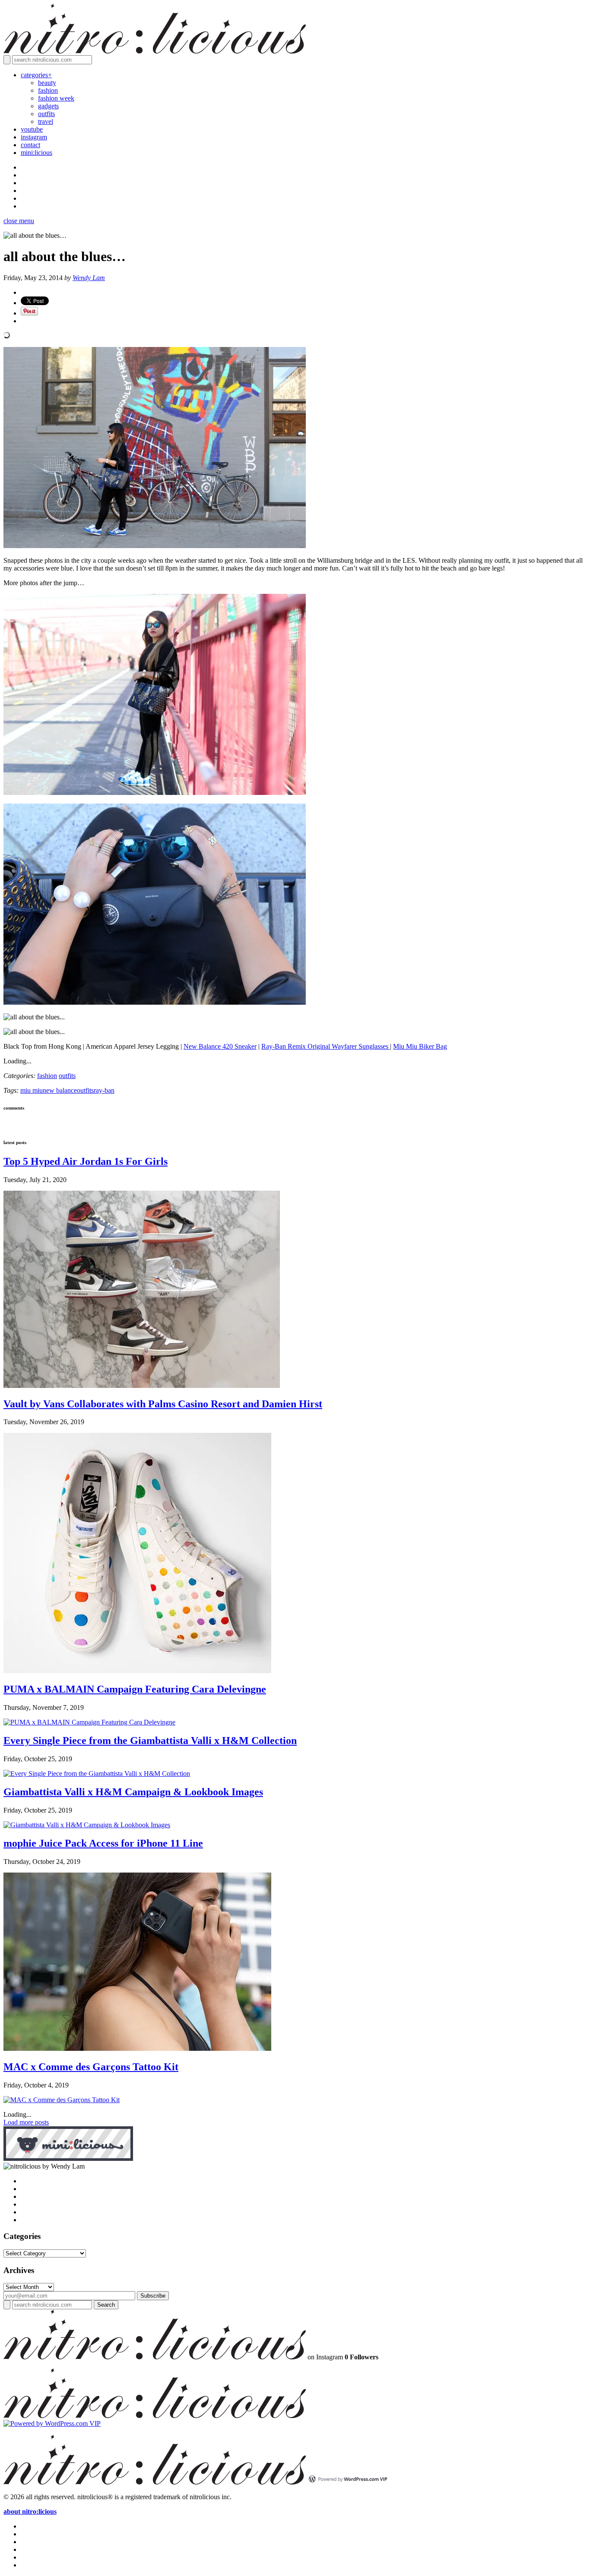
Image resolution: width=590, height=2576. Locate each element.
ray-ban (104, 1090)
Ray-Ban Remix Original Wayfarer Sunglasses (326, 1046)
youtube (32, 129)
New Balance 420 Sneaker (220, 1046)
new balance (60, 1090)
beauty (47, 83)
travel (46, 121)
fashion (48, 90)
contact (30, 145)
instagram (34, 137)
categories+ (36, 75)
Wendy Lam (89, 278)
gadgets (48, 106)
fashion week (56, 98)
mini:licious (36, 153)
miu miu (32, 1090)
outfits (46, 114)
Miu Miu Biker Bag (420, 1046)
